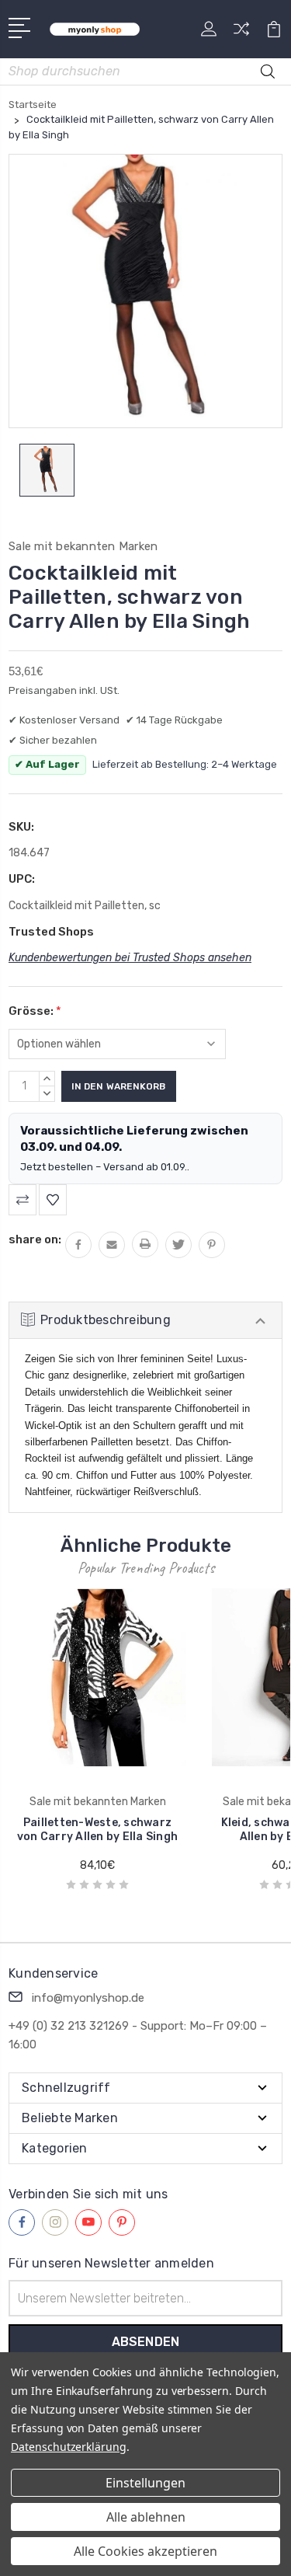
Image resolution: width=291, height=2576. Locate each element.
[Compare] (241, 34)
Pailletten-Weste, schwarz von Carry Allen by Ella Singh (97, 1830)
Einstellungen (145, 2483)
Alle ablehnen (146, 2517)
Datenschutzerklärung (69, 2447)
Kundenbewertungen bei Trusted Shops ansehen (130, 958)
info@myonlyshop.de (88, 1998)
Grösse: (35, 1011)
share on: (35, 1239)
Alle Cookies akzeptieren (145, 2551)
